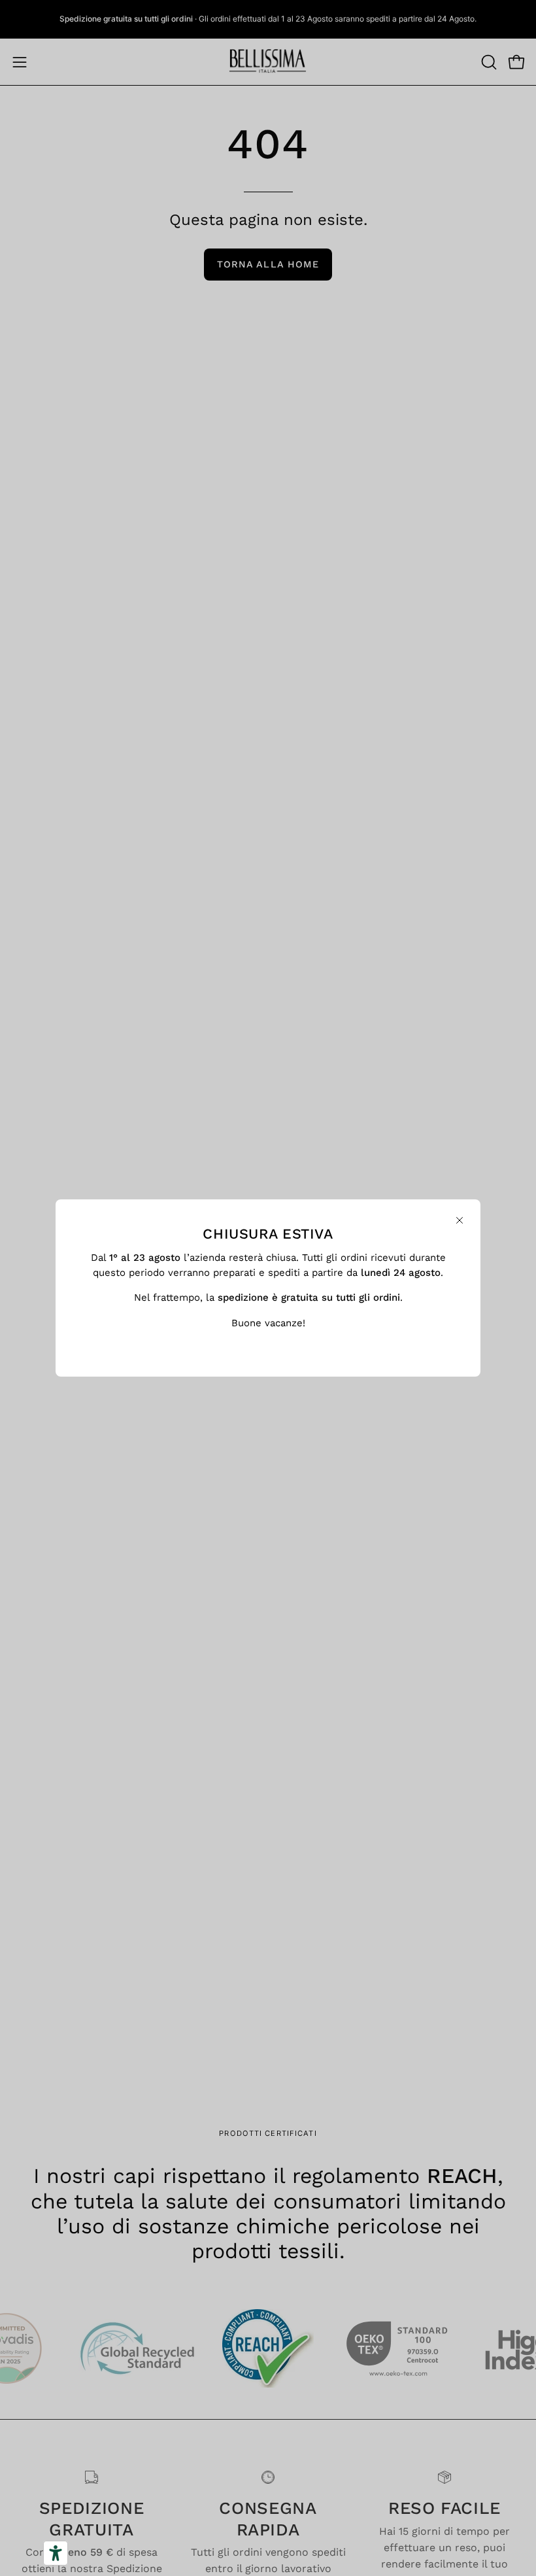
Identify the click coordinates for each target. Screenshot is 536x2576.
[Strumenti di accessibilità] (56, 2553)
